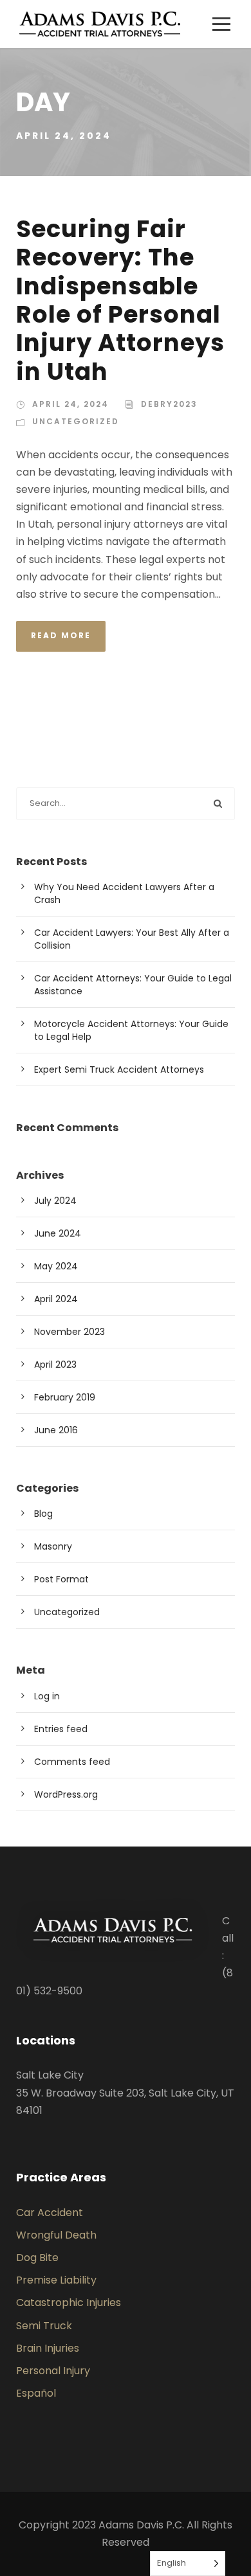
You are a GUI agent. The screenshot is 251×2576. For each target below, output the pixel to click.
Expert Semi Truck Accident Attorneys (119, 1069)
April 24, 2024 (70, 404)
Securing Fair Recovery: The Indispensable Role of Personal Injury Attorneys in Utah (120, 300)
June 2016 (56, 1430)
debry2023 (169, 404)
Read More (61, 635)
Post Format (61, 1579)
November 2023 (70, 1332)
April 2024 (56, 1299)
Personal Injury (53, 2371)
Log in (47, 1696)
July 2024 (55, 1201)
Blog (43, 1514)
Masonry (53, 1546)
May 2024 (56, 1266)
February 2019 (65, 1397)
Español (36, 2393)
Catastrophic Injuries (69, 2303)
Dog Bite (37, 2258)
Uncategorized (76, 421)
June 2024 (58, 1233)
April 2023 (55, 1364)
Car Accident (50, 2213)
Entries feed (61, 1729)
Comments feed (72, 1762)
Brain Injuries (48, 2348)
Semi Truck (44, 2326)
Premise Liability (56, 2280)
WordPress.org (66, 1794)
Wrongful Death (56, 2235)
